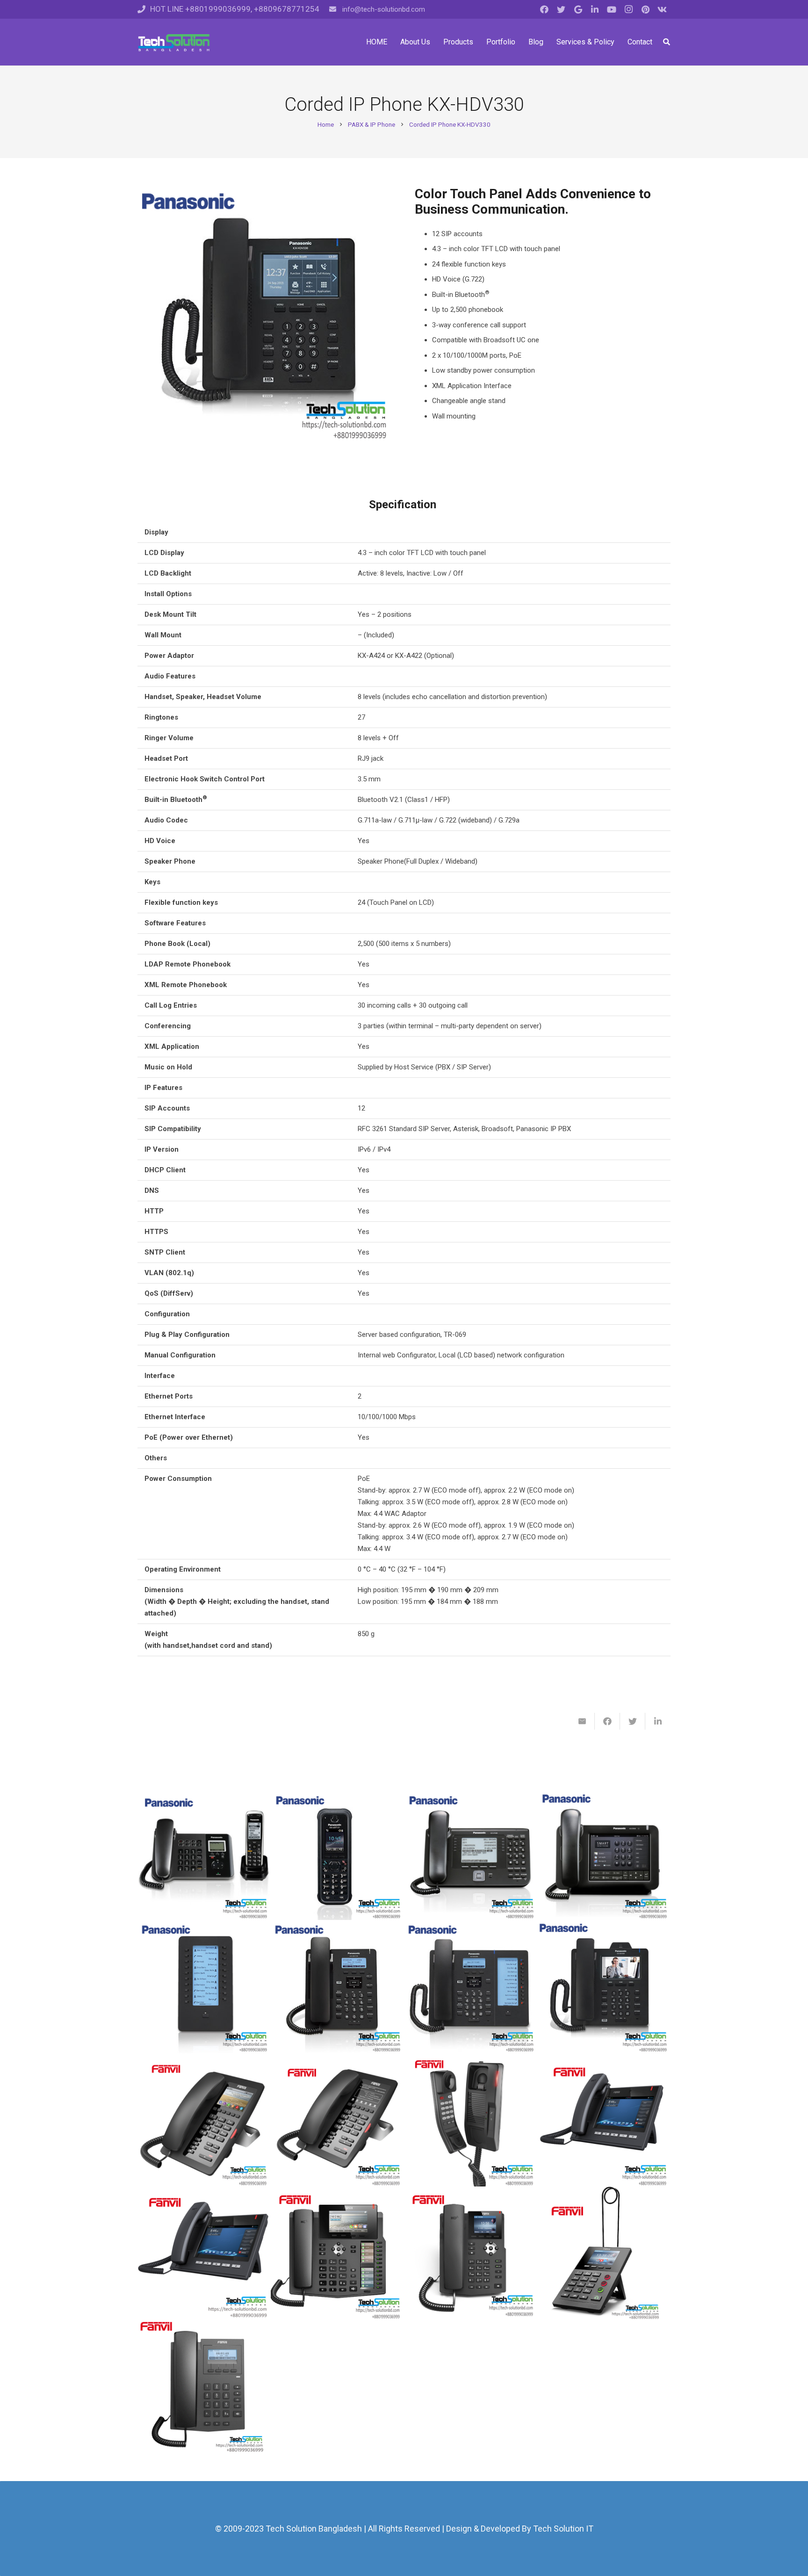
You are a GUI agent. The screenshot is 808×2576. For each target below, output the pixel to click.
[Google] (578, 9)
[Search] (667, 42)
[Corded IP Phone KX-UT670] (604, 1853)
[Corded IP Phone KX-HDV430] (604, 1987)
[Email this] (582, 1721)
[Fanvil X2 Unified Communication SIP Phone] (604, 2253)
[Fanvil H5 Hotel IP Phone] (204, 2120)
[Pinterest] (645, 9)
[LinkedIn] (595, 9)
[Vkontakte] (662, 9)
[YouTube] (612, 9)
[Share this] (607, 1721)
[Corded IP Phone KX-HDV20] (204, 1987)
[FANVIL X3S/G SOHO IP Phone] (471, 2253)
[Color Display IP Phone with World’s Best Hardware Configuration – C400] (204, 2253)
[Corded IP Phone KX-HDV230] (471, 1987)
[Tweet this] (633, 1721)
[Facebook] (544, 9)
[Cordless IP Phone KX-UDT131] (337, 1853)
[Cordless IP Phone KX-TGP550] (204, 1853)
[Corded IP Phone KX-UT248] (471, 1853)
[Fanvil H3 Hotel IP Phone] (337, 2120)
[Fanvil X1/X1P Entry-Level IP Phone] (204, 2386)
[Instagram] (628, 9)
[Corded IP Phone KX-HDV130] (337, 1987)
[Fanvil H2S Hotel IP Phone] (471, 2120)
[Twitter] (561, 9)
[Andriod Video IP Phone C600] (604, 2120)
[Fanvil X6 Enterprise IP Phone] (337, 2253)
